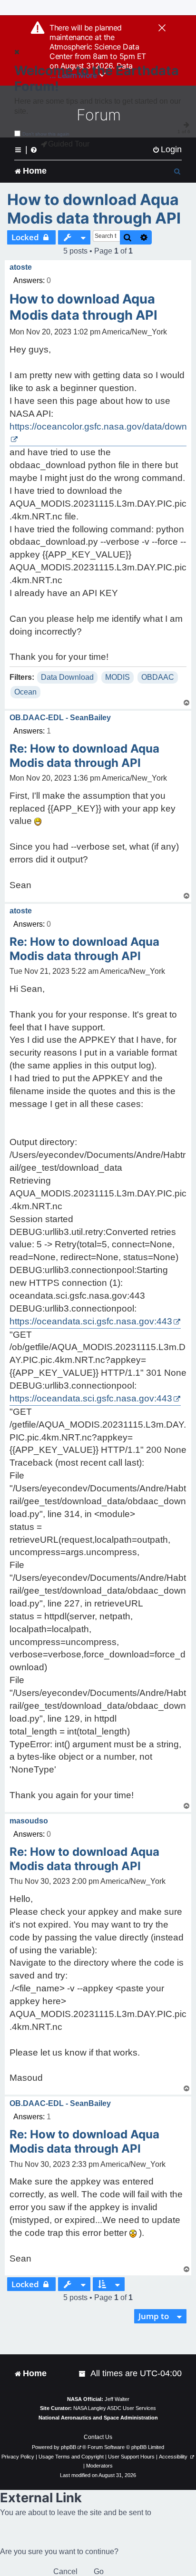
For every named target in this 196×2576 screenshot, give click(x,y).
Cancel (65, 2571)
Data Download (67, 677)
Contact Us (98, 2437)
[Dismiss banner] (162, 29)
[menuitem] (167, 150)
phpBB (69, 2447)
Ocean (25, 692)
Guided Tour (69, 144)
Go (99, 2571)
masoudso (29, 1821)
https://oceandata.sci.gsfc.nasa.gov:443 (91, 1321)
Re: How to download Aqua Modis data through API (84, 756)
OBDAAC (158, 677)
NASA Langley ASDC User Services (115, 2408)
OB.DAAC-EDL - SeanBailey (60, 718)
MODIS (118, 677)
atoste (21, 267)
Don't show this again (46, 134)
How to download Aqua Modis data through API (94, 209)
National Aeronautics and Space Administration (98, 2418)
